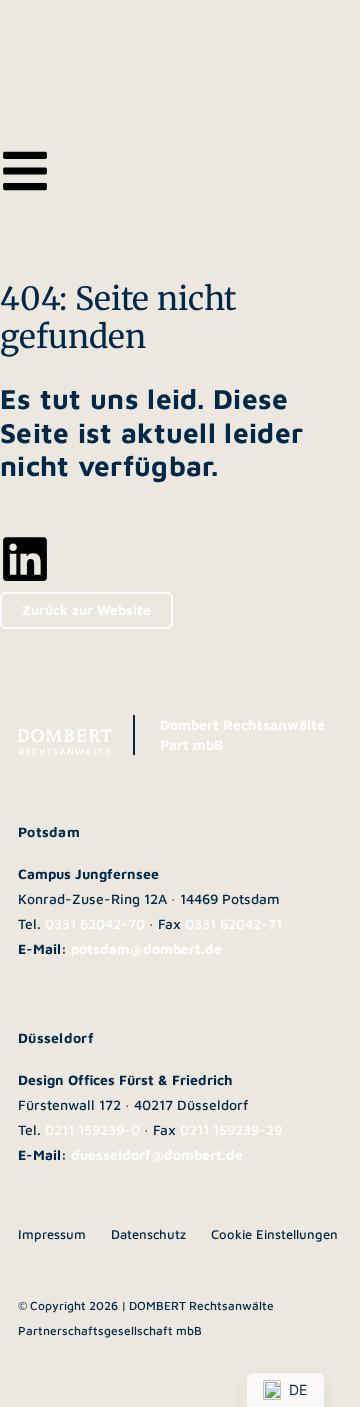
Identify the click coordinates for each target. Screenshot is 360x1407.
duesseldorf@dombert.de (157, 1154)
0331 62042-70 (95, 923)
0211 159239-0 (92, 1129)
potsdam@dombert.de (146, 948)
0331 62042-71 (233, 923)
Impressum (52, 1234)
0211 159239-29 (231, 1129)
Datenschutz (148, 1234)
